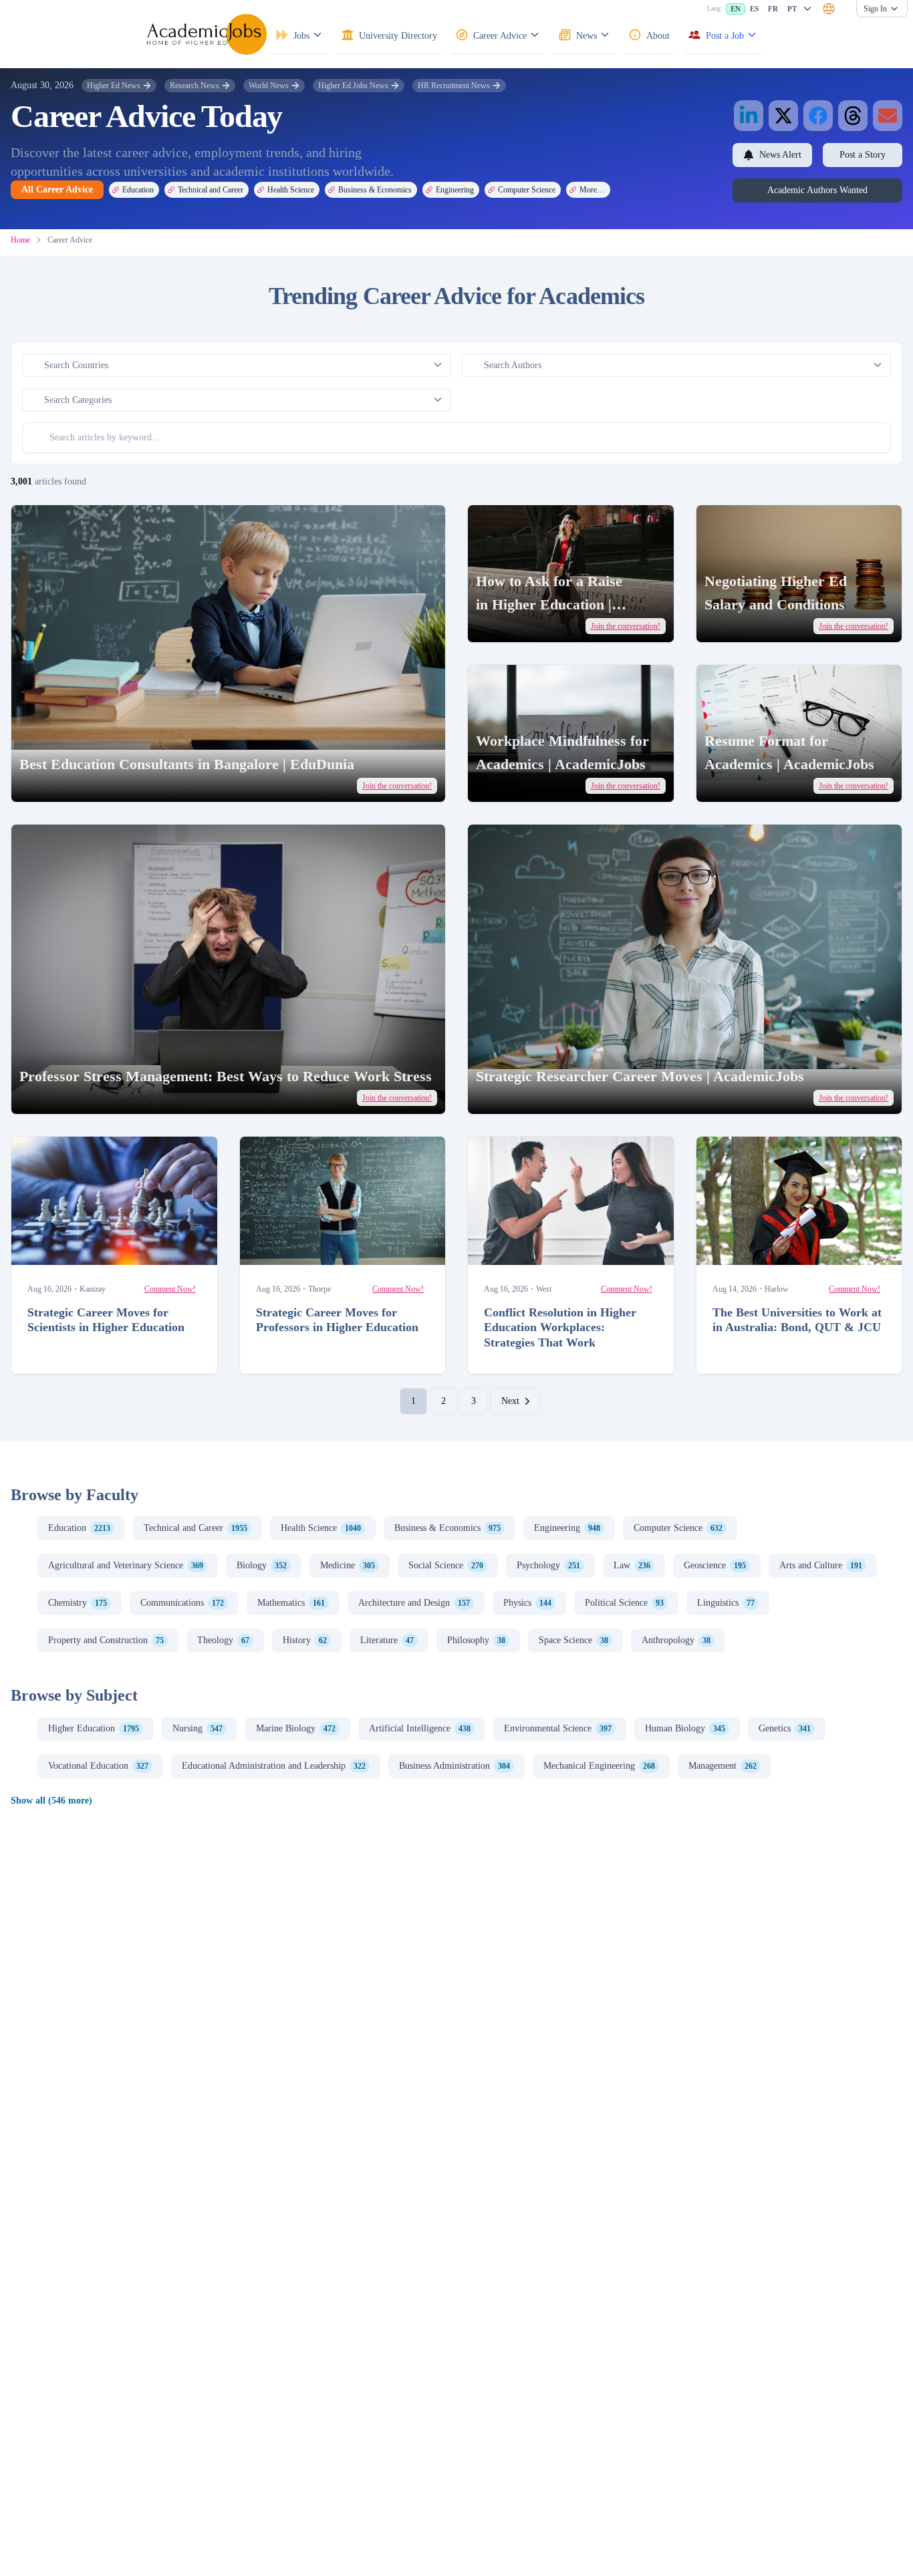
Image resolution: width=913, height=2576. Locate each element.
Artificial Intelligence (420, 1728)
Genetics (785, 1728)
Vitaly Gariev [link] (64, 783)
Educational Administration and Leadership (274, 1766)
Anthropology (676, 1640)
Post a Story (863, 155)
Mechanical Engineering (599, 1766)
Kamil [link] (740, 624)
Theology (223, 1640)
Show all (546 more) (51, 1801)
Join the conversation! (397, 786)
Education (138, 190)
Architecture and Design (414, 1603)
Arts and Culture (821, 1565)
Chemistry (78, 1603)
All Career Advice (57, 189)
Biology (262, 1565)
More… (592, 190)
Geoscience (715, 1565)
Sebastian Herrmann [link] (73, 1096)
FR (773, 9)
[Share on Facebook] (818, 116)
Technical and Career (211, 190)
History (305, 1640)
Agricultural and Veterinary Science (126, 1565)
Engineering (455, 190)
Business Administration (454, 1766)
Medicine (348, 1565)
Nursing (198, 1728)
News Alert (780, 155)
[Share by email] (888, 116)
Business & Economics (375, 190)
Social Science (446, 1565)
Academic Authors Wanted (817, 190)
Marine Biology (296, 1728)
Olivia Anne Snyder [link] (529, 624)
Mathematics (291, 1603)
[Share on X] (783, 116)
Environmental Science (558, 1728)
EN (736, 9)
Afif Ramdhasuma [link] (524, 1249)
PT (792, 9)
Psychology (548, 1565)
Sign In (875, 9)
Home (20, 240)
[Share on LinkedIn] (749, 116)
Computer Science (527, 190)
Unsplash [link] (105, 783)
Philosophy (476, 1640)
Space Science (573, 1640)
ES (754, 9)
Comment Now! (170, 1289)
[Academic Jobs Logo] (207, 34)
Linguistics (726, 1603)
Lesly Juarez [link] (519, 783)
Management (723, 1766)
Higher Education (94, 1728)
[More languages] (807, 9)
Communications (182, 1603)
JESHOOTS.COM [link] (69, 1249)
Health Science (291, 190)
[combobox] (829, 9)
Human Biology (685, 1728)
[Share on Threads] (853, 116)
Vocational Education (98, 1766)
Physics (527, 1603)
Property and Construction (106, 1640)
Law (632, 1565)
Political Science (624, 1603)
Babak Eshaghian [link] (752, 1249)
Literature (387, 1640)
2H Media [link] (745, 783)
